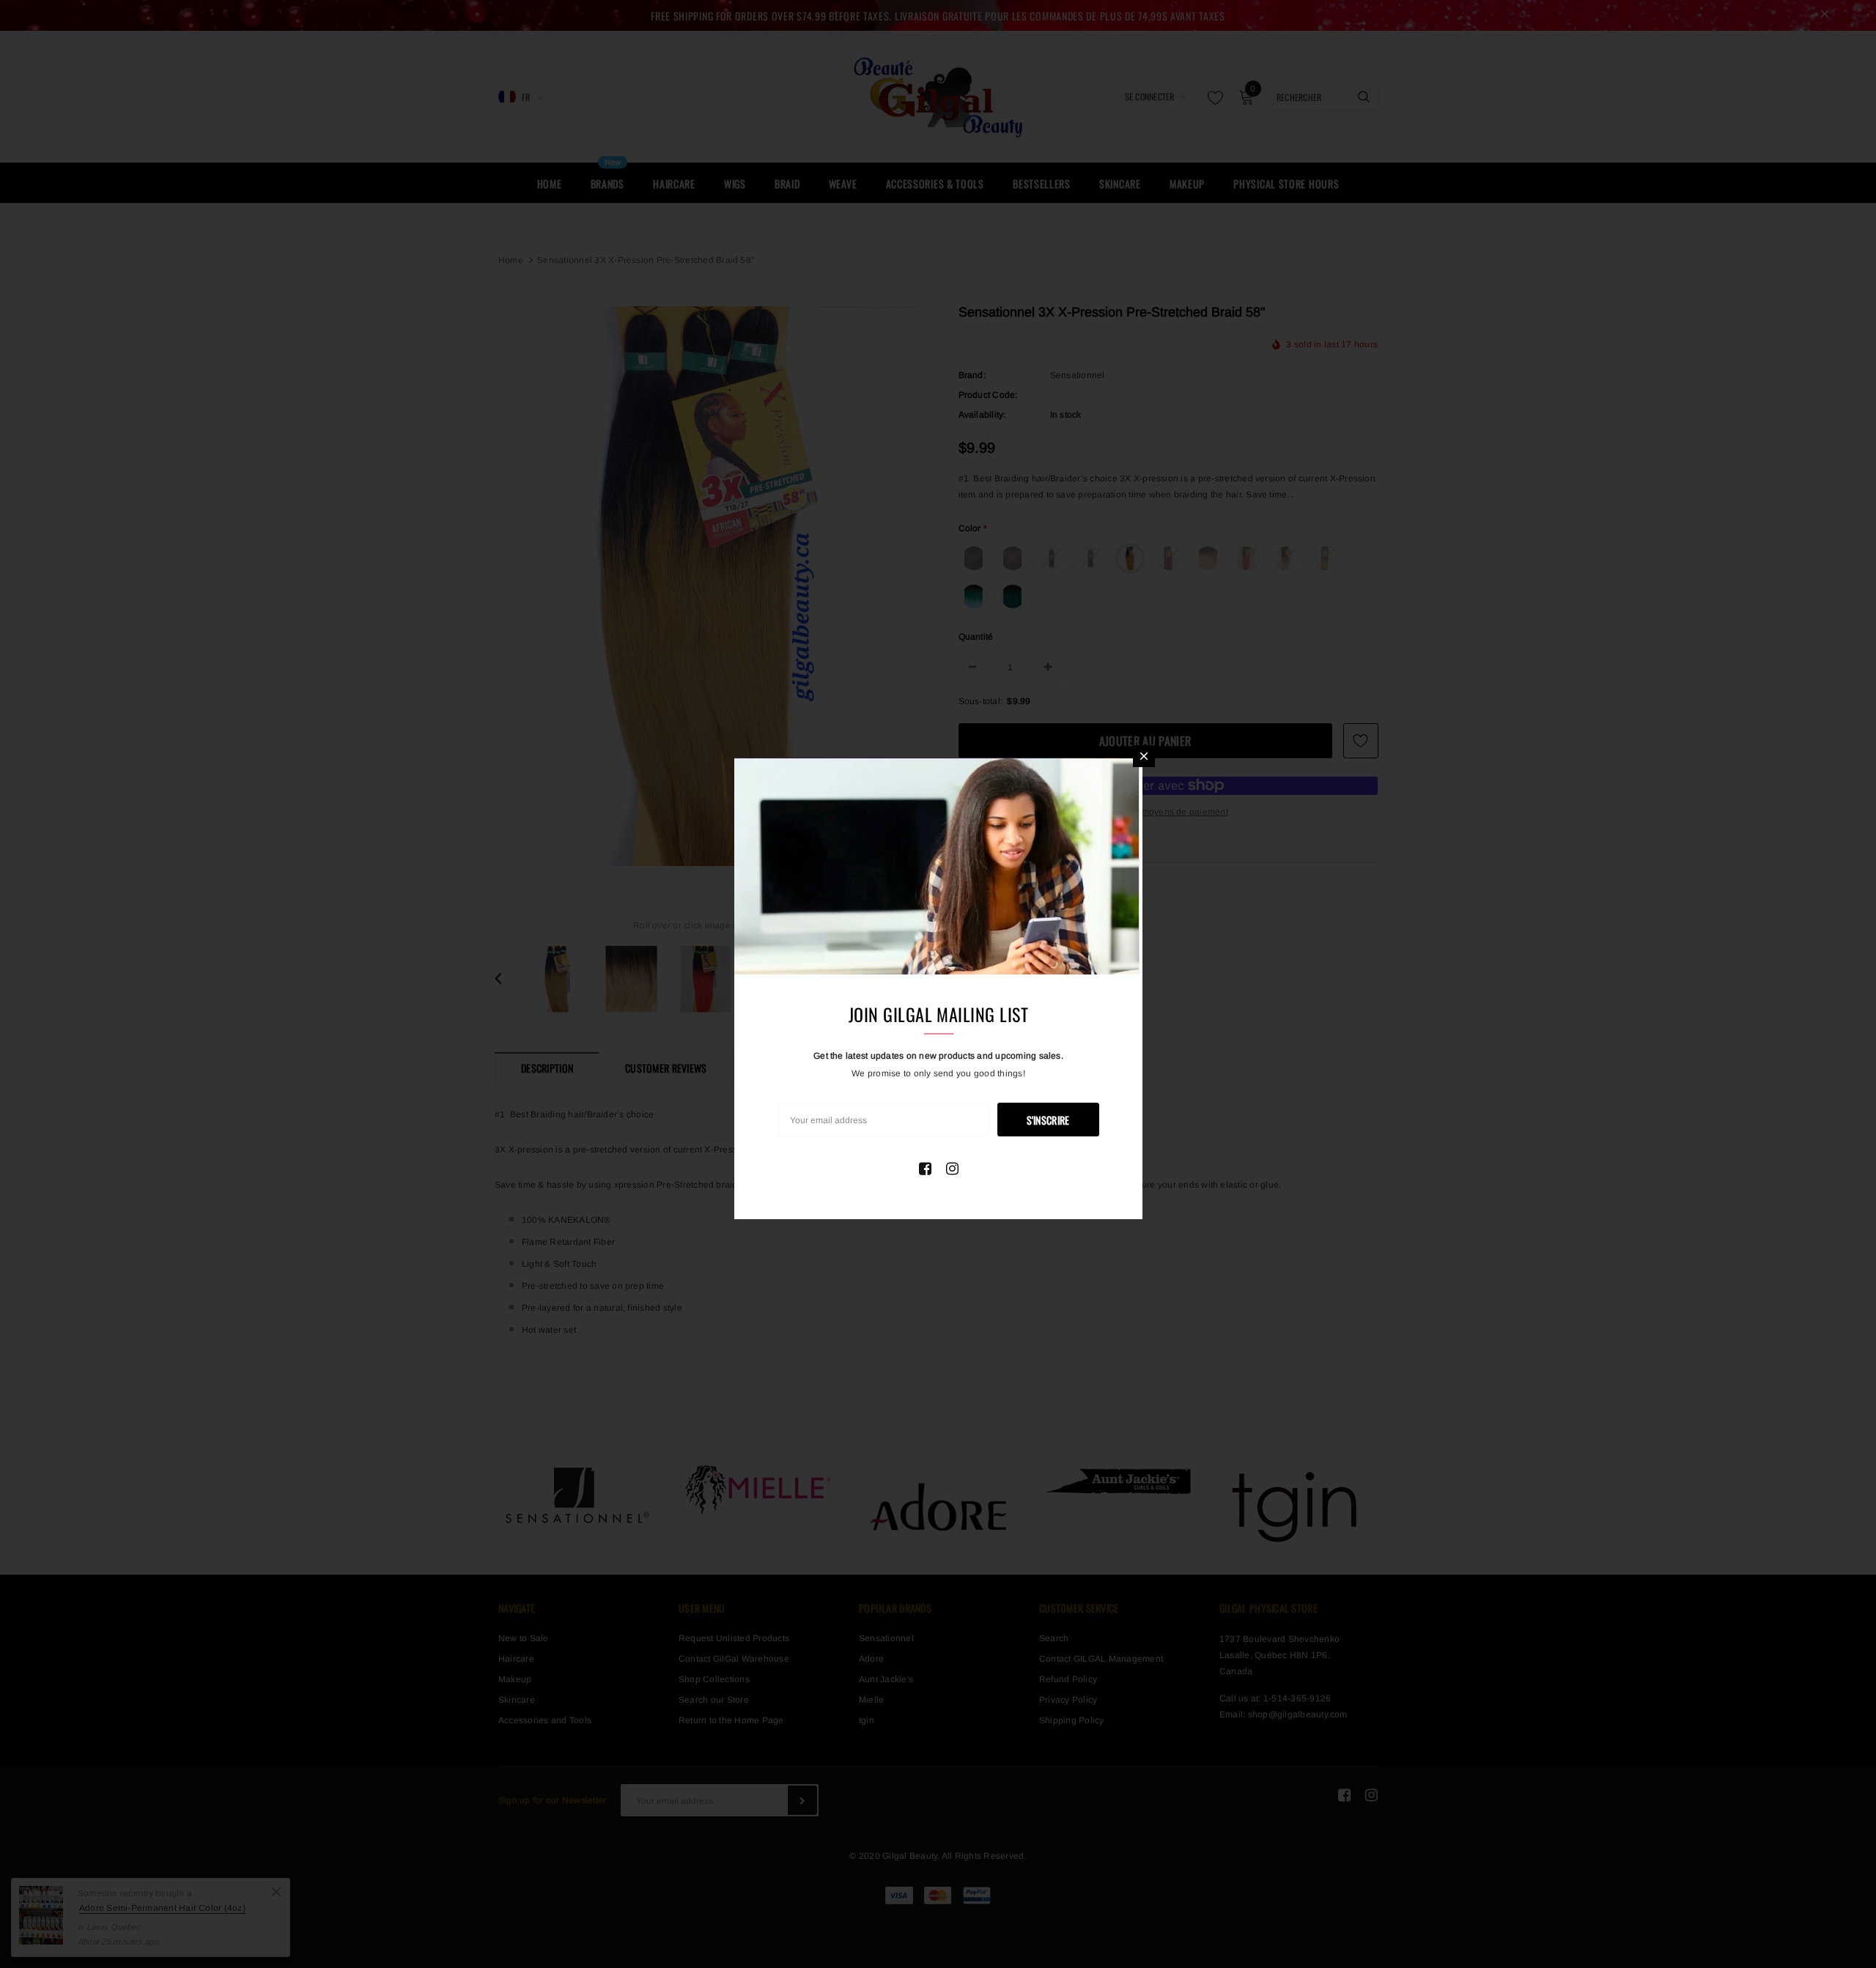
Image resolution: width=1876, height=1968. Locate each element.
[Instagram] (952, 1169)
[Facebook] (925, 1169)
